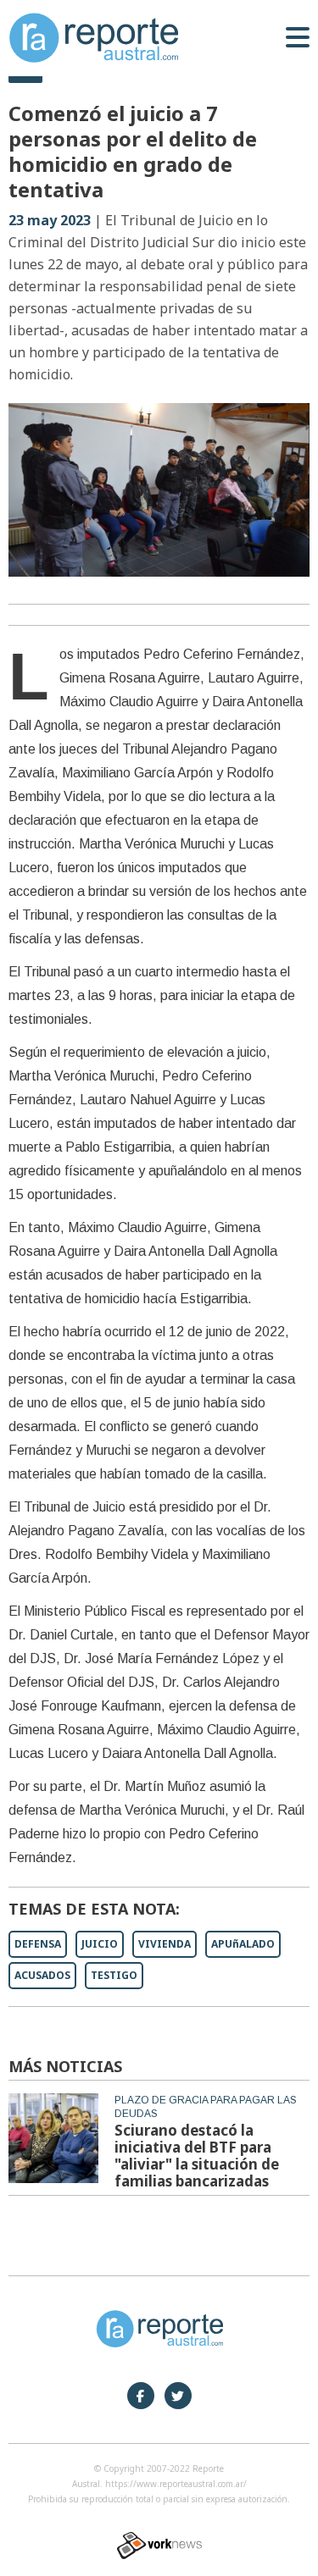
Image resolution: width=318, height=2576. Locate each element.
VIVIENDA (165, 1944)
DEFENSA (38, 1944)
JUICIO (100, 1944)
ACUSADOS (42, 1975)
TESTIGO (114, 1975)
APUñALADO (243, 1944)
